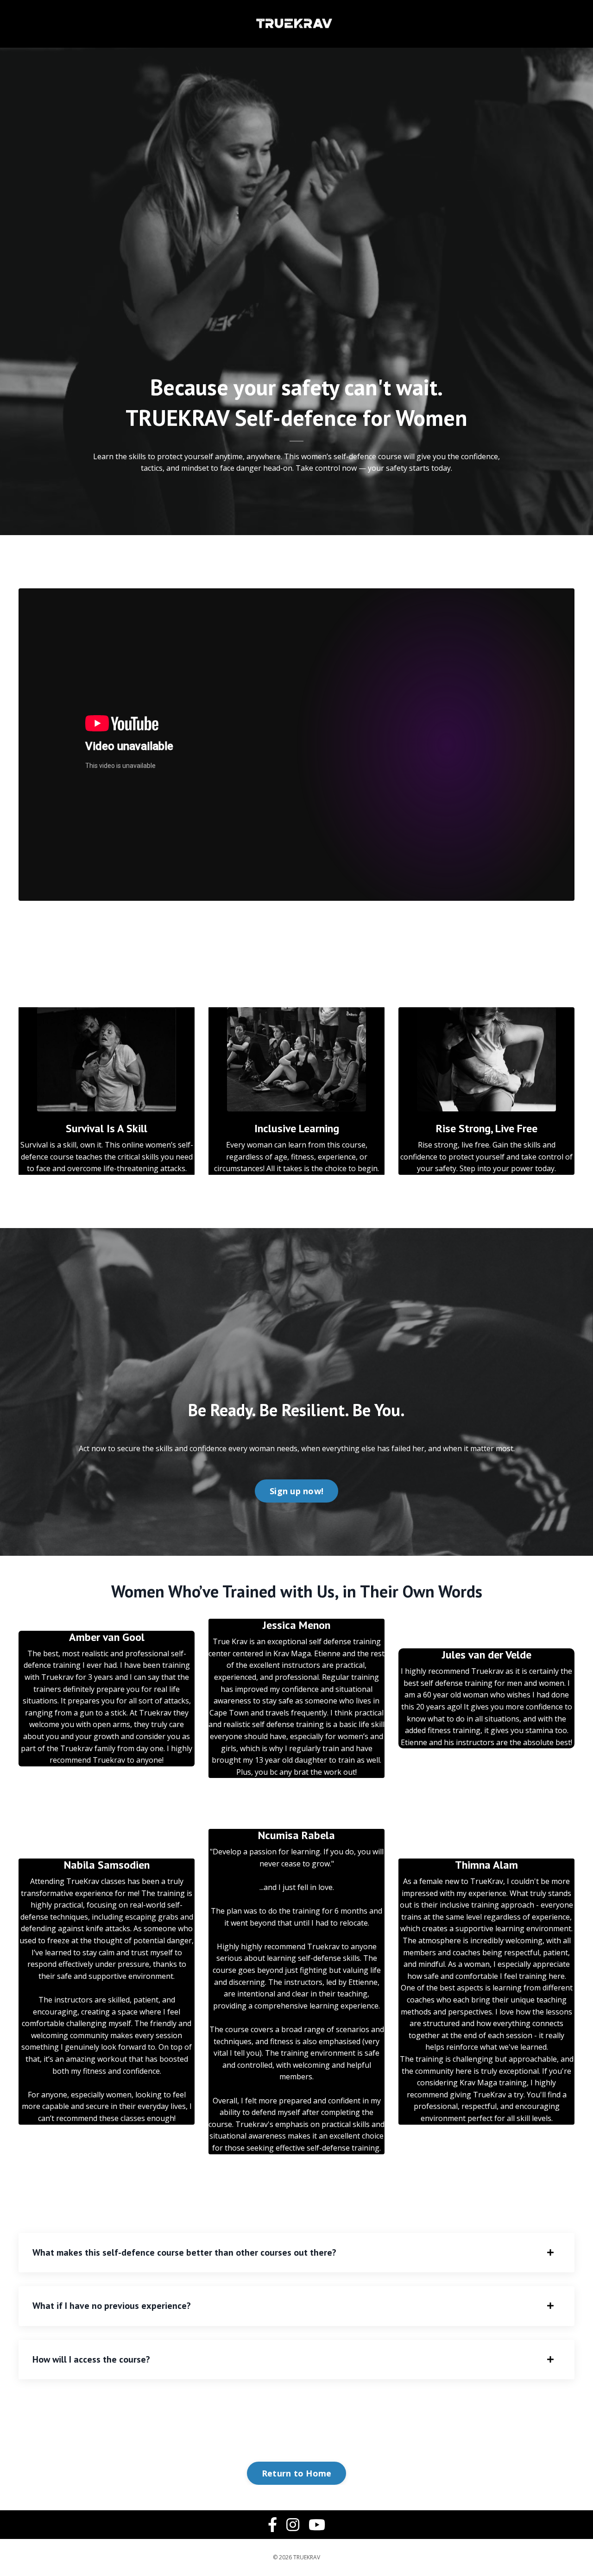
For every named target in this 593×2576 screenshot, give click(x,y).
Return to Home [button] (297, 2473)
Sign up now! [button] (296, 1491)
